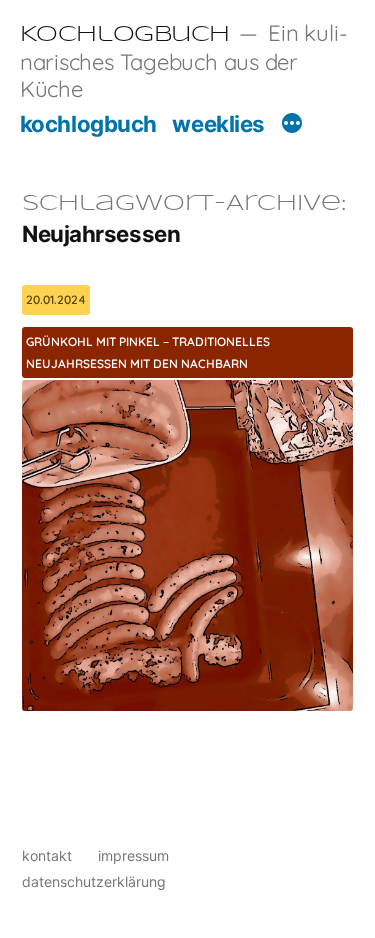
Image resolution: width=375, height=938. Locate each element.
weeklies (218, 123)
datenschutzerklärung (94, 881)
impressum (133, 855)
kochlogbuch (88, 123)
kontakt (47, 855)
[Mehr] (292, 126)
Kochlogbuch (125, 35)
